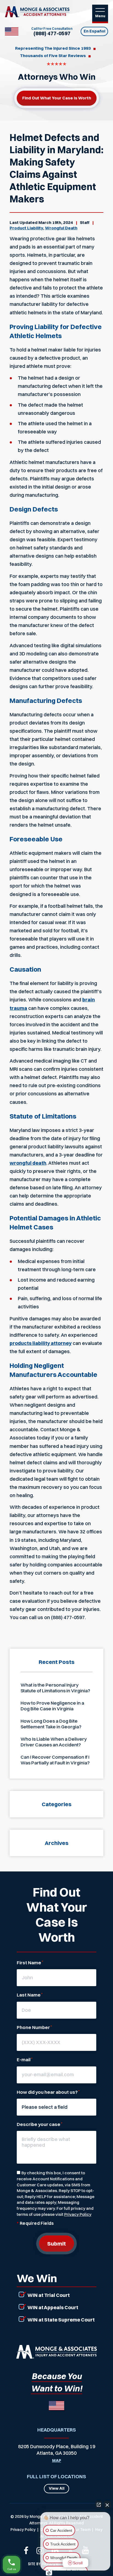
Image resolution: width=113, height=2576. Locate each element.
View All (57, 2488)
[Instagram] (40, 2550)
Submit (56, 2244)
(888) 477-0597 (52, 33)
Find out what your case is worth (57, 98)
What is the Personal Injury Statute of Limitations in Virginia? (55, 1688)
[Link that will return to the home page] (56, 2352)
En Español (94, 31)
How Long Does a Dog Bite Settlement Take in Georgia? (51, 1724)
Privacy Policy (78, 2214)
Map (57, 2461)
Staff (85, 222)
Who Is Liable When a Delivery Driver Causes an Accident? (54, 1742)
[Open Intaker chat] (49, 2573)
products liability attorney (41, 1343)
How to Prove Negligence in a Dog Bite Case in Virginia (52, 1706)
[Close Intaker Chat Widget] (107, 2505)
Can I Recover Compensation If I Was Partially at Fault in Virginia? (55, 1760)
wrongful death (28, 1163)
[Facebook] (26, 2550)
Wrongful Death (61, 228)
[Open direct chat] (99, 2505)
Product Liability (26, 228)
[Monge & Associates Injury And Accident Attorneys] (37, 12)
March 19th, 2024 (56, 222)
